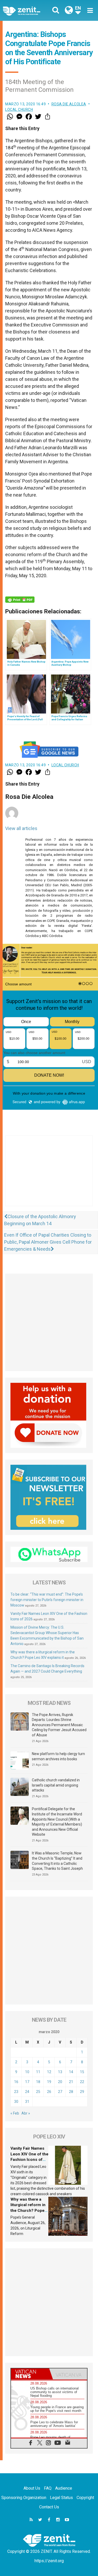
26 (49, 2092)
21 (71, 2082)
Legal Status (61, 2498)
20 (60, 2082)
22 (82, 2082)
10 (27, 2072)
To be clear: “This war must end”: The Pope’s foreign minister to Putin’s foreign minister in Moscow (47, 1600)
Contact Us (49, 2507)
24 (27, 2092)
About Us (32, 2488)
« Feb (15, 2113)
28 (71, 2092)
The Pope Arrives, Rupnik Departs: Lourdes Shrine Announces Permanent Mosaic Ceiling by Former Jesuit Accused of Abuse (59, 1725)
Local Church (19, 110)
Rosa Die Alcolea (69, 104)
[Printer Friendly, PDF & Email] (20, 600)
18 (38, 2082)
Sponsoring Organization (24, 2498)
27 (60, 2092)
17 (27, 2082)
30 (16, 2102)
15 (82, 2072)
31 (27, 2102)
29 (82, 2092)
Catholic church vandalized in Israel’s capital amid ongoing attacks (56, 1785)
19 (49, 2082)
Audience (64, 2488)
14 (71, 2072)
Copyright (85, 2498)
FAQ (48, 2488)
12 (49, 2072)
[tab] (30, 2374)
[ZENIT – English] (27, 11)
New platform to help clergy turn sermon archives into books (58, 1756)
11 (38, 2072)
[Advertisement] (49, 1176)
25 (38, 2092)
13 (60, 2072)
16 (16, 2082)
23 (16, 2092)
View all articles (21, 828)
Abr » (26, 2113)
